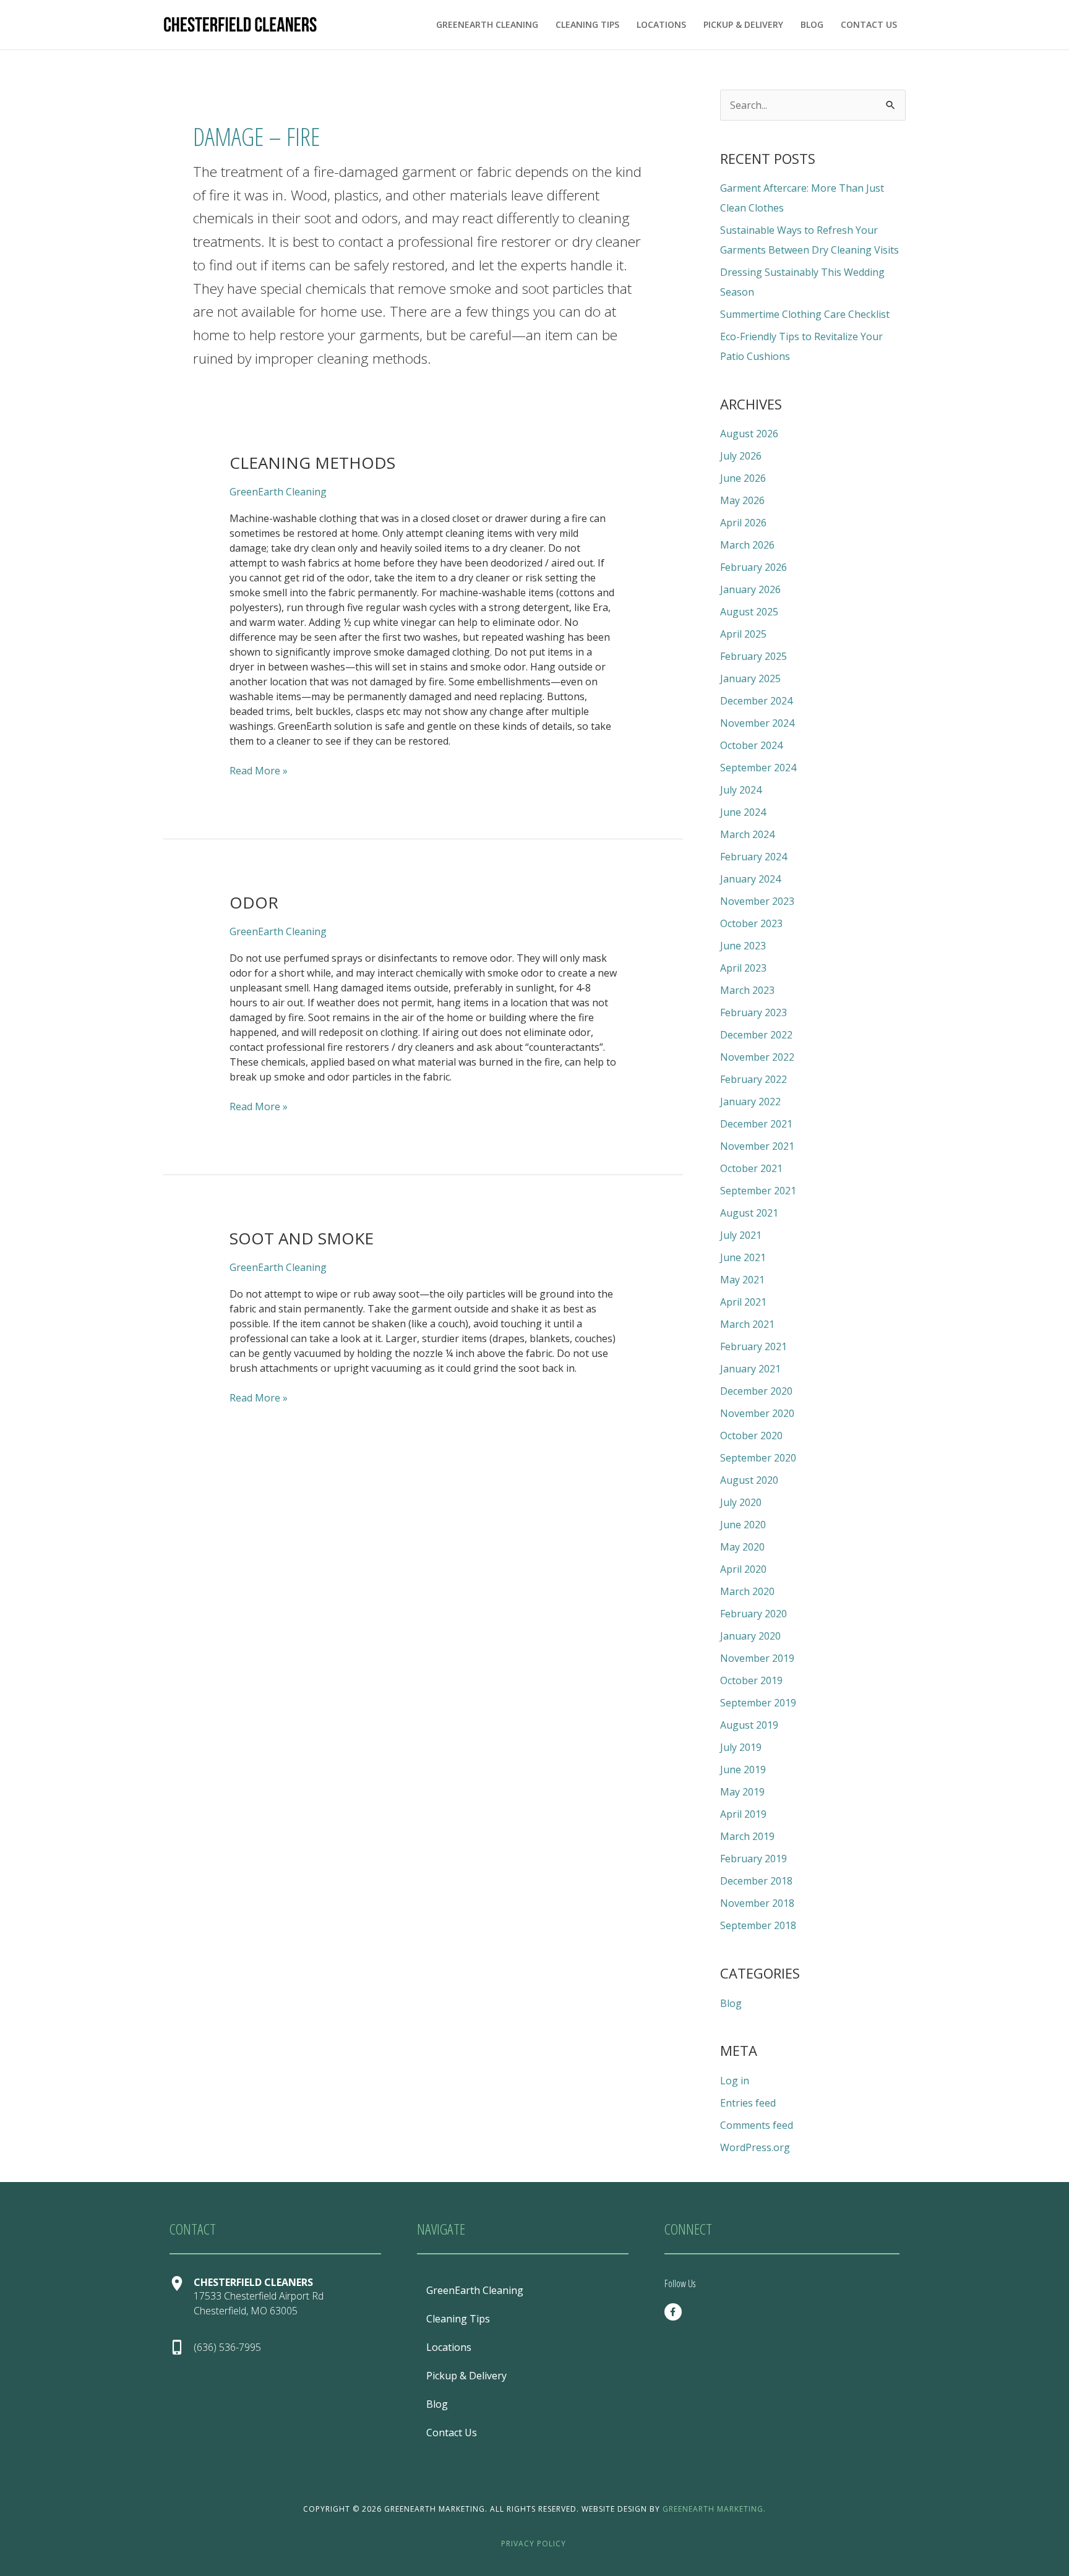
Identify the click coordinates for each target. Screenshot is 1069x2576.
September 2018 (758, 1925)
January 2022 (750, 1102)
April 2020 (743, 1569)
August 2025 (749, 612)
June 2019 (743, 1769)
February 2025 (753, 656)
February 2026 (753, 567)
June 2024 (743, 812)
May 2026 (742, 500)
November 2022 (757, 1057)
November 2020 (757, 1413)
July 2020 (741, 1502)
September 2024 (758, 768)
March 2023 (747, 990)
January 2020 (750, 1636)
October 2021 (751, 1168)
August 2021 (749, 1213)
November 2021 (757, 1146)
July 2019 (741, 1747)
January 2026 (750, 589)
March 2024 (747, 834)
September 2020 (758, 1458)
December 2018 (756, 1881)
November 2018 (757, 1903)
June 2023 (743, 946)
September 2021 (758, 1191)
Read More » (259, 770)
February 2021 (753, 1346)
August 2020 (749, 1480)
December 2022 (756, 1035)
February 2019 (753, 1859)
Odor (254, 902)
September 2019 (758, 1703)
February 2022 (753, 1079)
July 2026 (741, 456)
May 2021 (742, 1280)
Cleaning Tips (587, 24)
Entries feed (748, 2103)
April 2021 (743, 1302)
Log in (735, 2081)
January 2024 (750, 879)
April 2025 (743, 634)
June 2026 (743, 478)
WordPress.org (755, 2147)
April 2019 (743, 1814)
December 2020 (756, 1391)
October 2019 (751, 1680)
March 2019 (747, 1836)
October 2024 (751, 745)
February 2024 (753, 857)
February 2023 (753, 1012)
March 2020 (747, 1591)
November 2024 (757, 723)
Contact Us (869, 24)
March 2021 (747, 1324)
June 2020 (743, 1525)
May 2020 (742, 1547)
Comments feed (757, 2125)
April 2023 (743, 968)
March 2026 (747, 545)
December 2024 (756, 701)
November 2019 (757, 1658)
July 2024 (741, 790)
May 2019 (742, 1792)
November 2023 (757, 901)
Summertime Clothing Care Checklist (805, 314)
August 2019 (749, 1725)
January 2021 (750, 1369)
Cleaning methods (312, 463)
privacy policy (534, 2544)
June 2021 (743, 1257)
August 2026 (749, 434)
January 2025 (750, 678)
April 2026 (743, 523)
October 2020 (751, 1436)
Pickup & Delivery (743, 24)
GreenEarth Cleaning (487, 24)
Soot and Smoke (302, 1238)
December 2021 (756, 1124)
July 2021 (741, 1235)
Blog (812, 24)
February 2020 (753, 1614)
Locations (661, 24)
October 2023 (751, 923)
